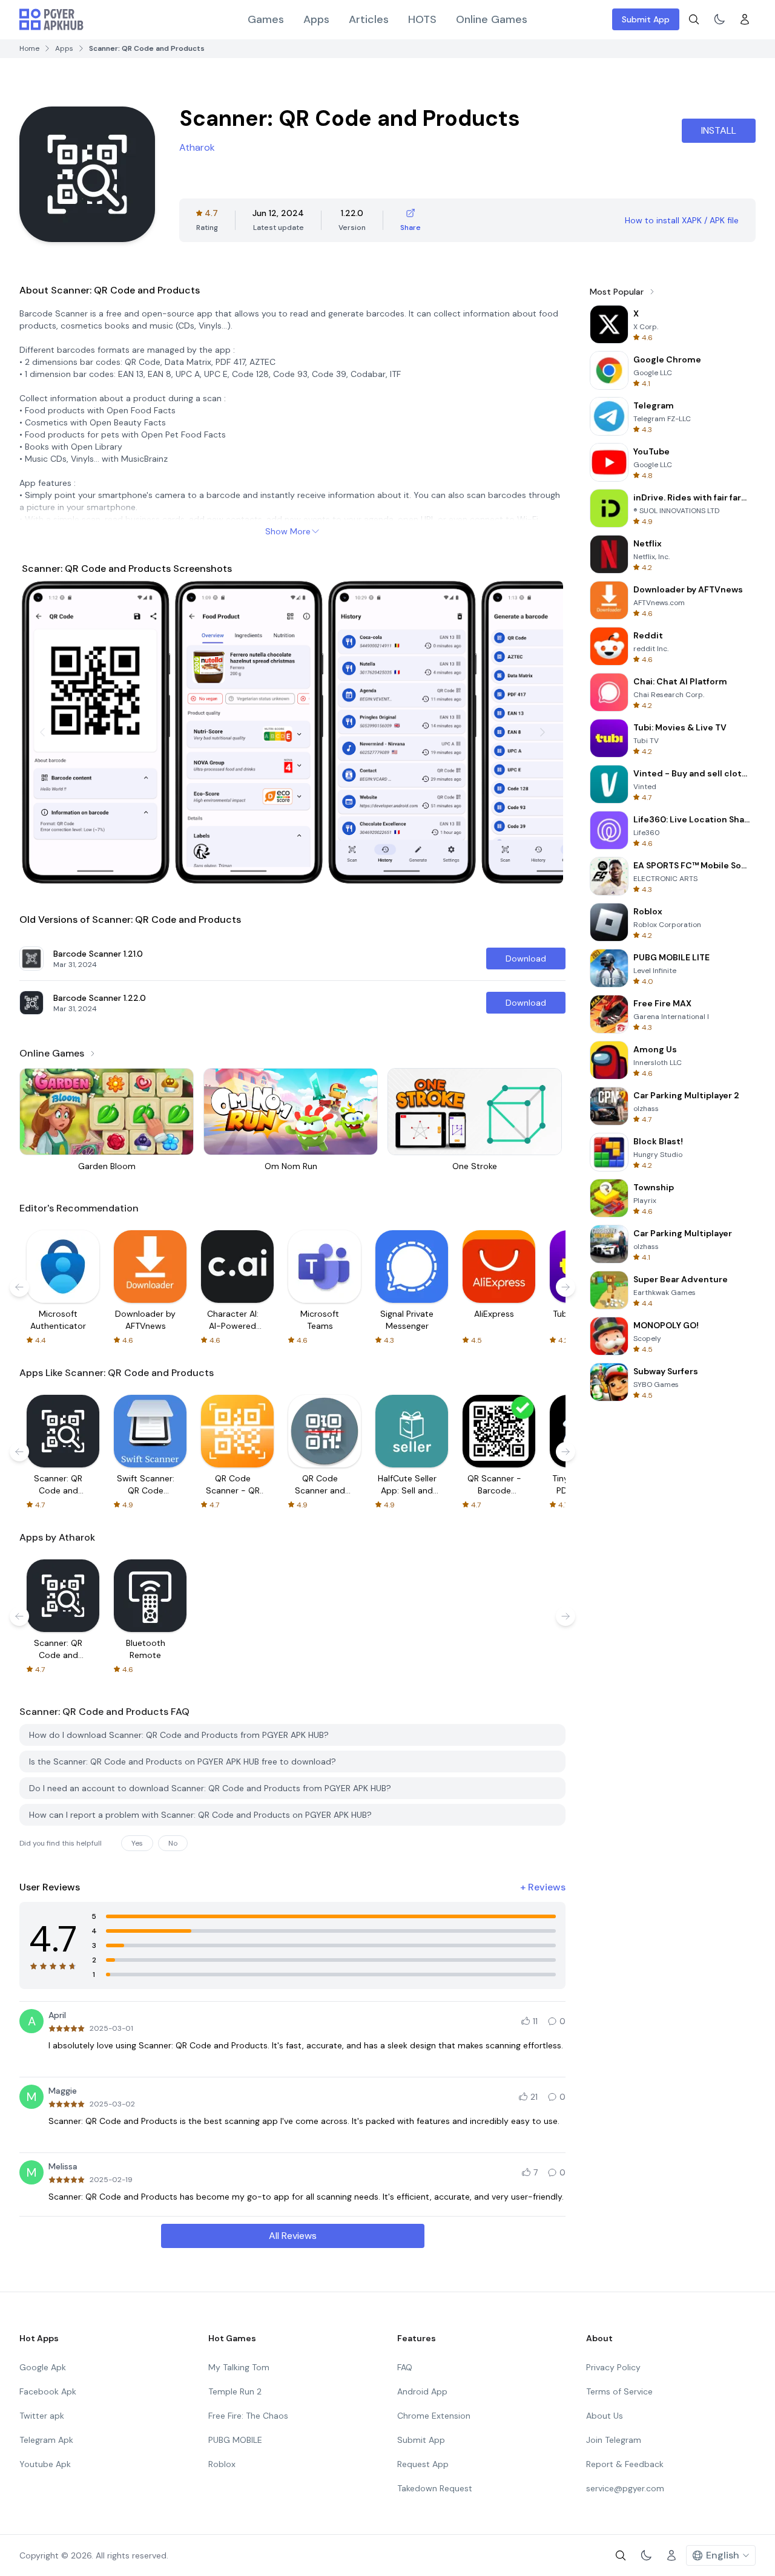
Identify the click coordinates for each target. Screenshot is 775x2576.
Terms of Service (619, 2391)
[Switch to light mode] (719, 19)
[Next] (542, 732)
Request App (423, 2464)
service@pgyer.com (625, 2488)
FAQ (405, 2367)
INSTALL (719, 130)
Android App (422, 2391)
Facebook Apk (48, 2391)
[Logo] (51, 19)
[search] (694, 19)
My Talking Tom (239, 2367)
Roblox (222, 2464)
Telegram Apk (46, 2440)
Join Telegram (614, 2440)
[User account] (745, 19)
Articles (369, 19)
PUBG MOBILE (235, 2440)
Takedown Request (435, 2488)
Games (266, 19)
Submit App (646, 19)
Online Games (492, 19)
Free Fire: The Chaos (248, 2416)
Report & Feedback (625, 2464)
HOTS (422, 19)
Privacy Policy (613, 2367)
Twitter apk (42, 2416)
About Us (605, 2416)
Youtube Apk (45, 2464)
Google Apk (43, 2367)
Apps (316, 19)
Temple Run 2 (235, 2391)
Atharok (197, 147)
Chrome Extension (434, 2416)
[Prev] (42, 732)
